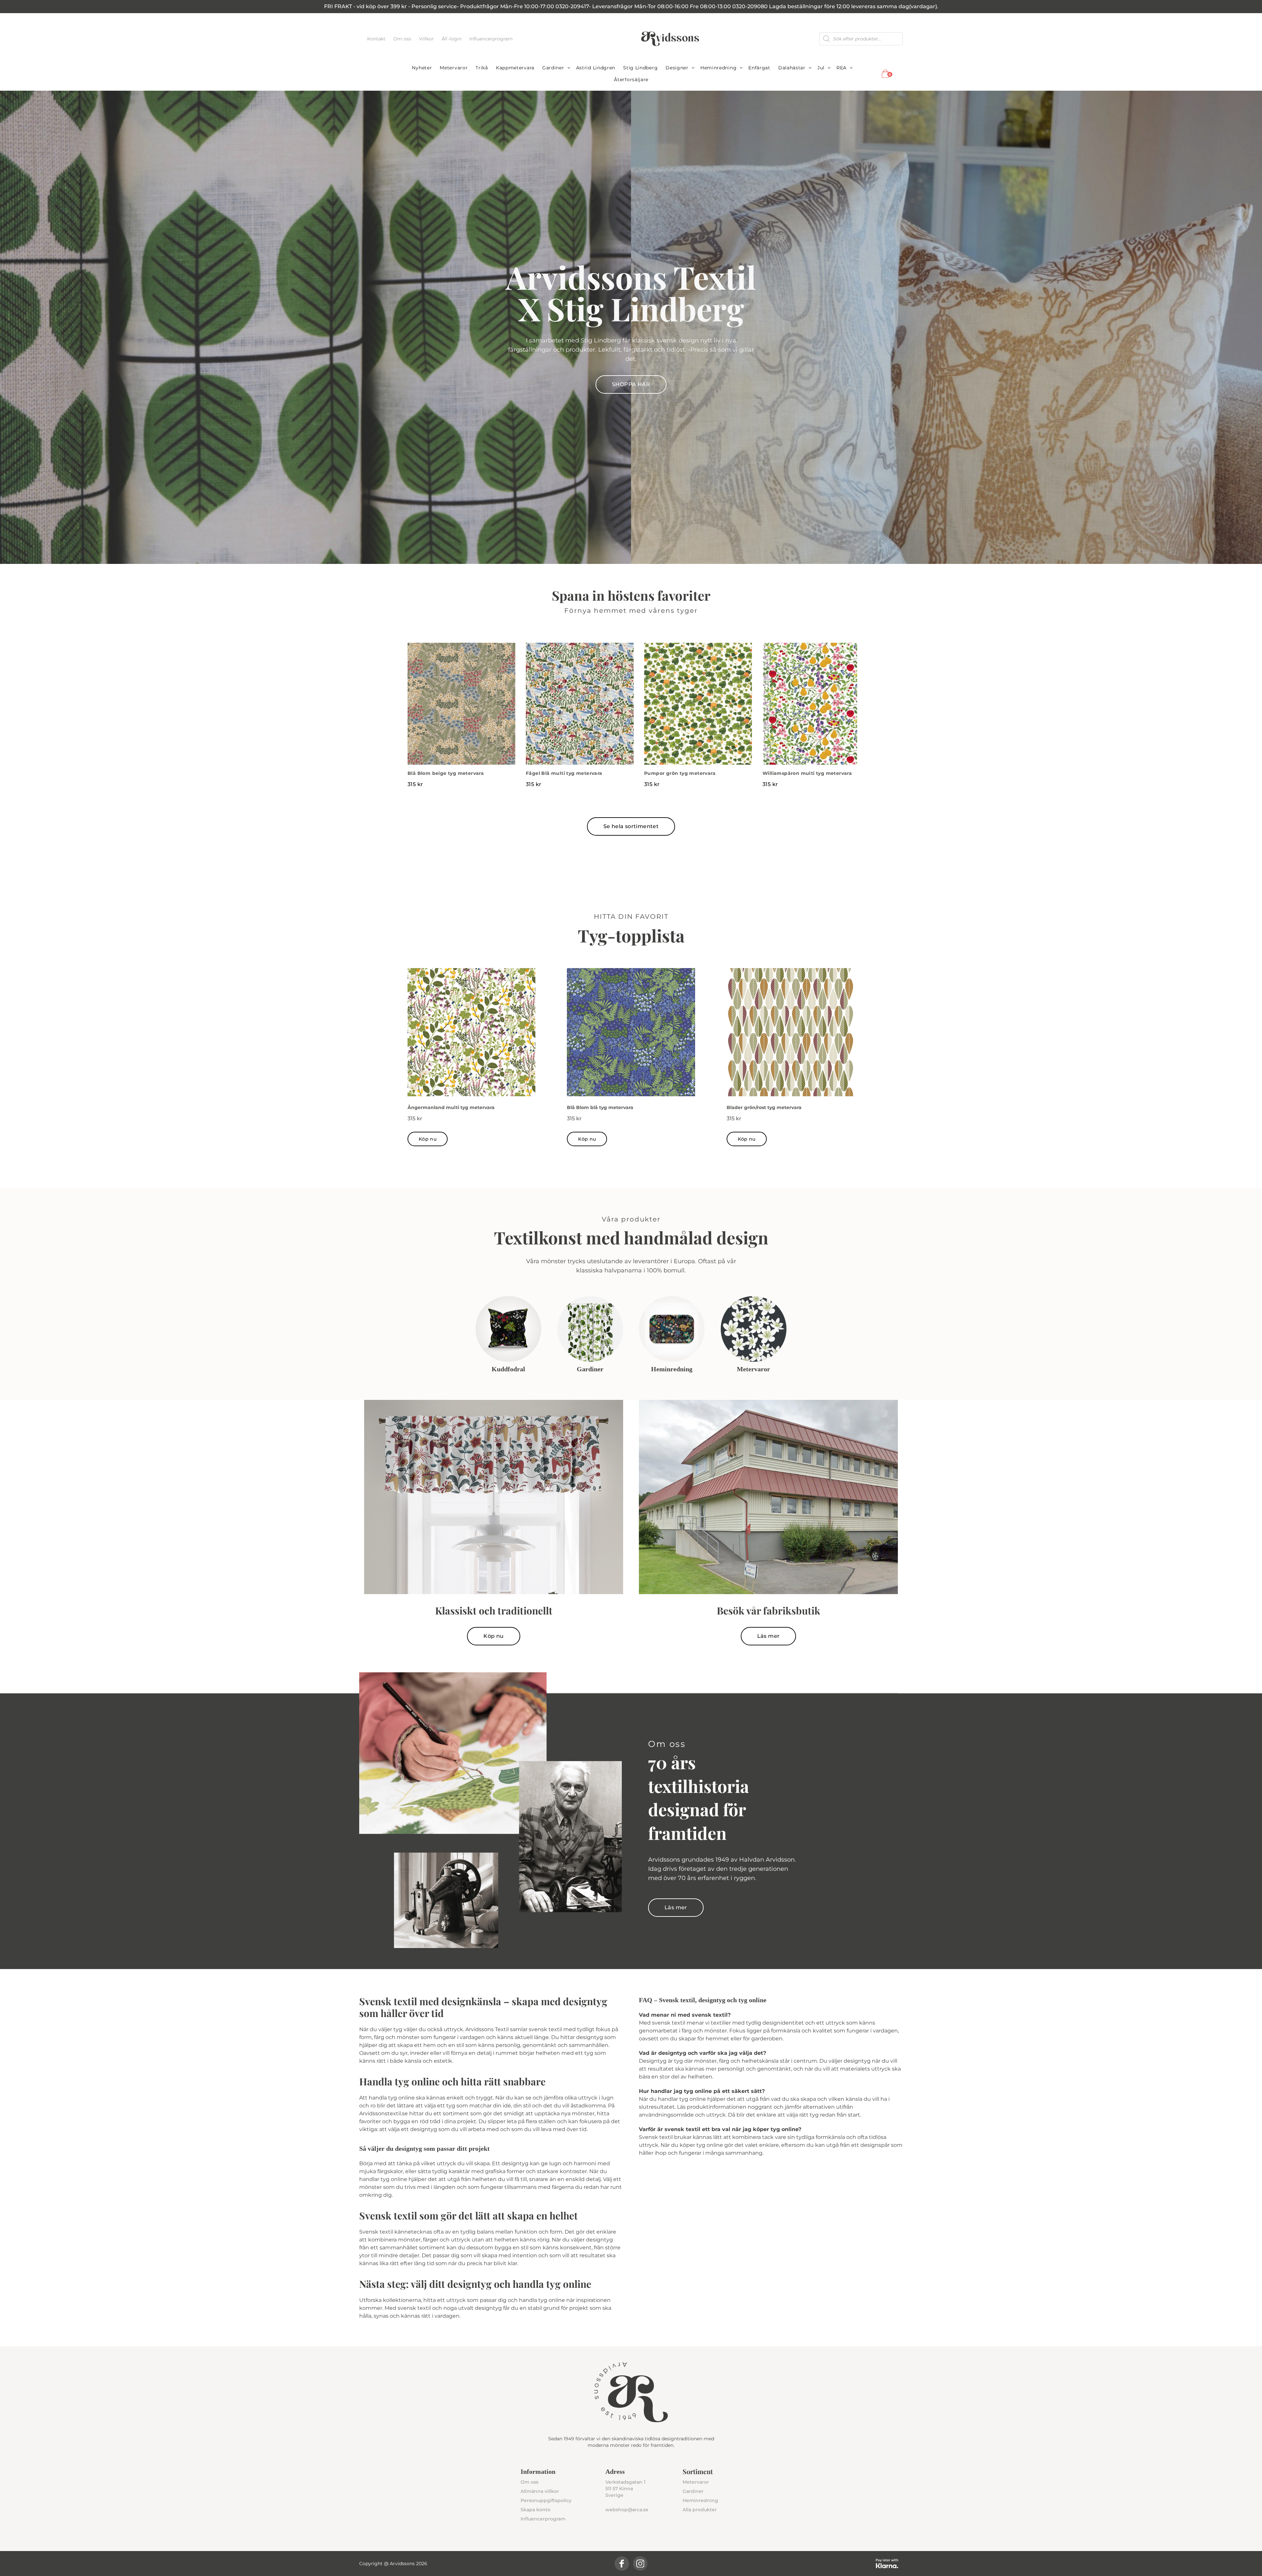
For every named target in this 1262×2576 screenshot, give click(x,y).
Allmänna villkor (540, 2491)
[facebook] (622, 2564)
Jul (821, 68)
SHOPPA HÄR (631, 384)
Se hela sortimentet (631, 826)
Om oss (403, 39)
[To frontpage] (670, 39)
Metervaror (454, 68)
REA (841, 68)
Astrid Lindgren (596, 68)
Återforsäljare (631, 80)
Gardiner (553, 68)
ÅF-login (452, 39)
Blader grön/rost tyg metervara (764, 1107)
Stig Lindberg (640, 68)
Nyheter (422, 68)
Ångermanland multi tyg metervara (451, 1107)
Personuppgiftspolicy (546, 2500)
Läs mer (769, 1636)
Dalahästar (792, 68)
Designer (677, 68)
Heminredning (718, 68)
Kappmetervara (515, 68)
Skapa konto (536, 2510)
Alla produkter (700, 2510)
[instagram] (640, 2564)
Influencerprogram (491, 39)
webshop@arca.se (627, 2510)
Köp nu (428, 1139)
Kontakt (377, 39)
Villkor (427, 39)
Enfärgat (759, 68)
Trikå (482, 68)
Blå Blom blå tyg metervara (600, 1107)
